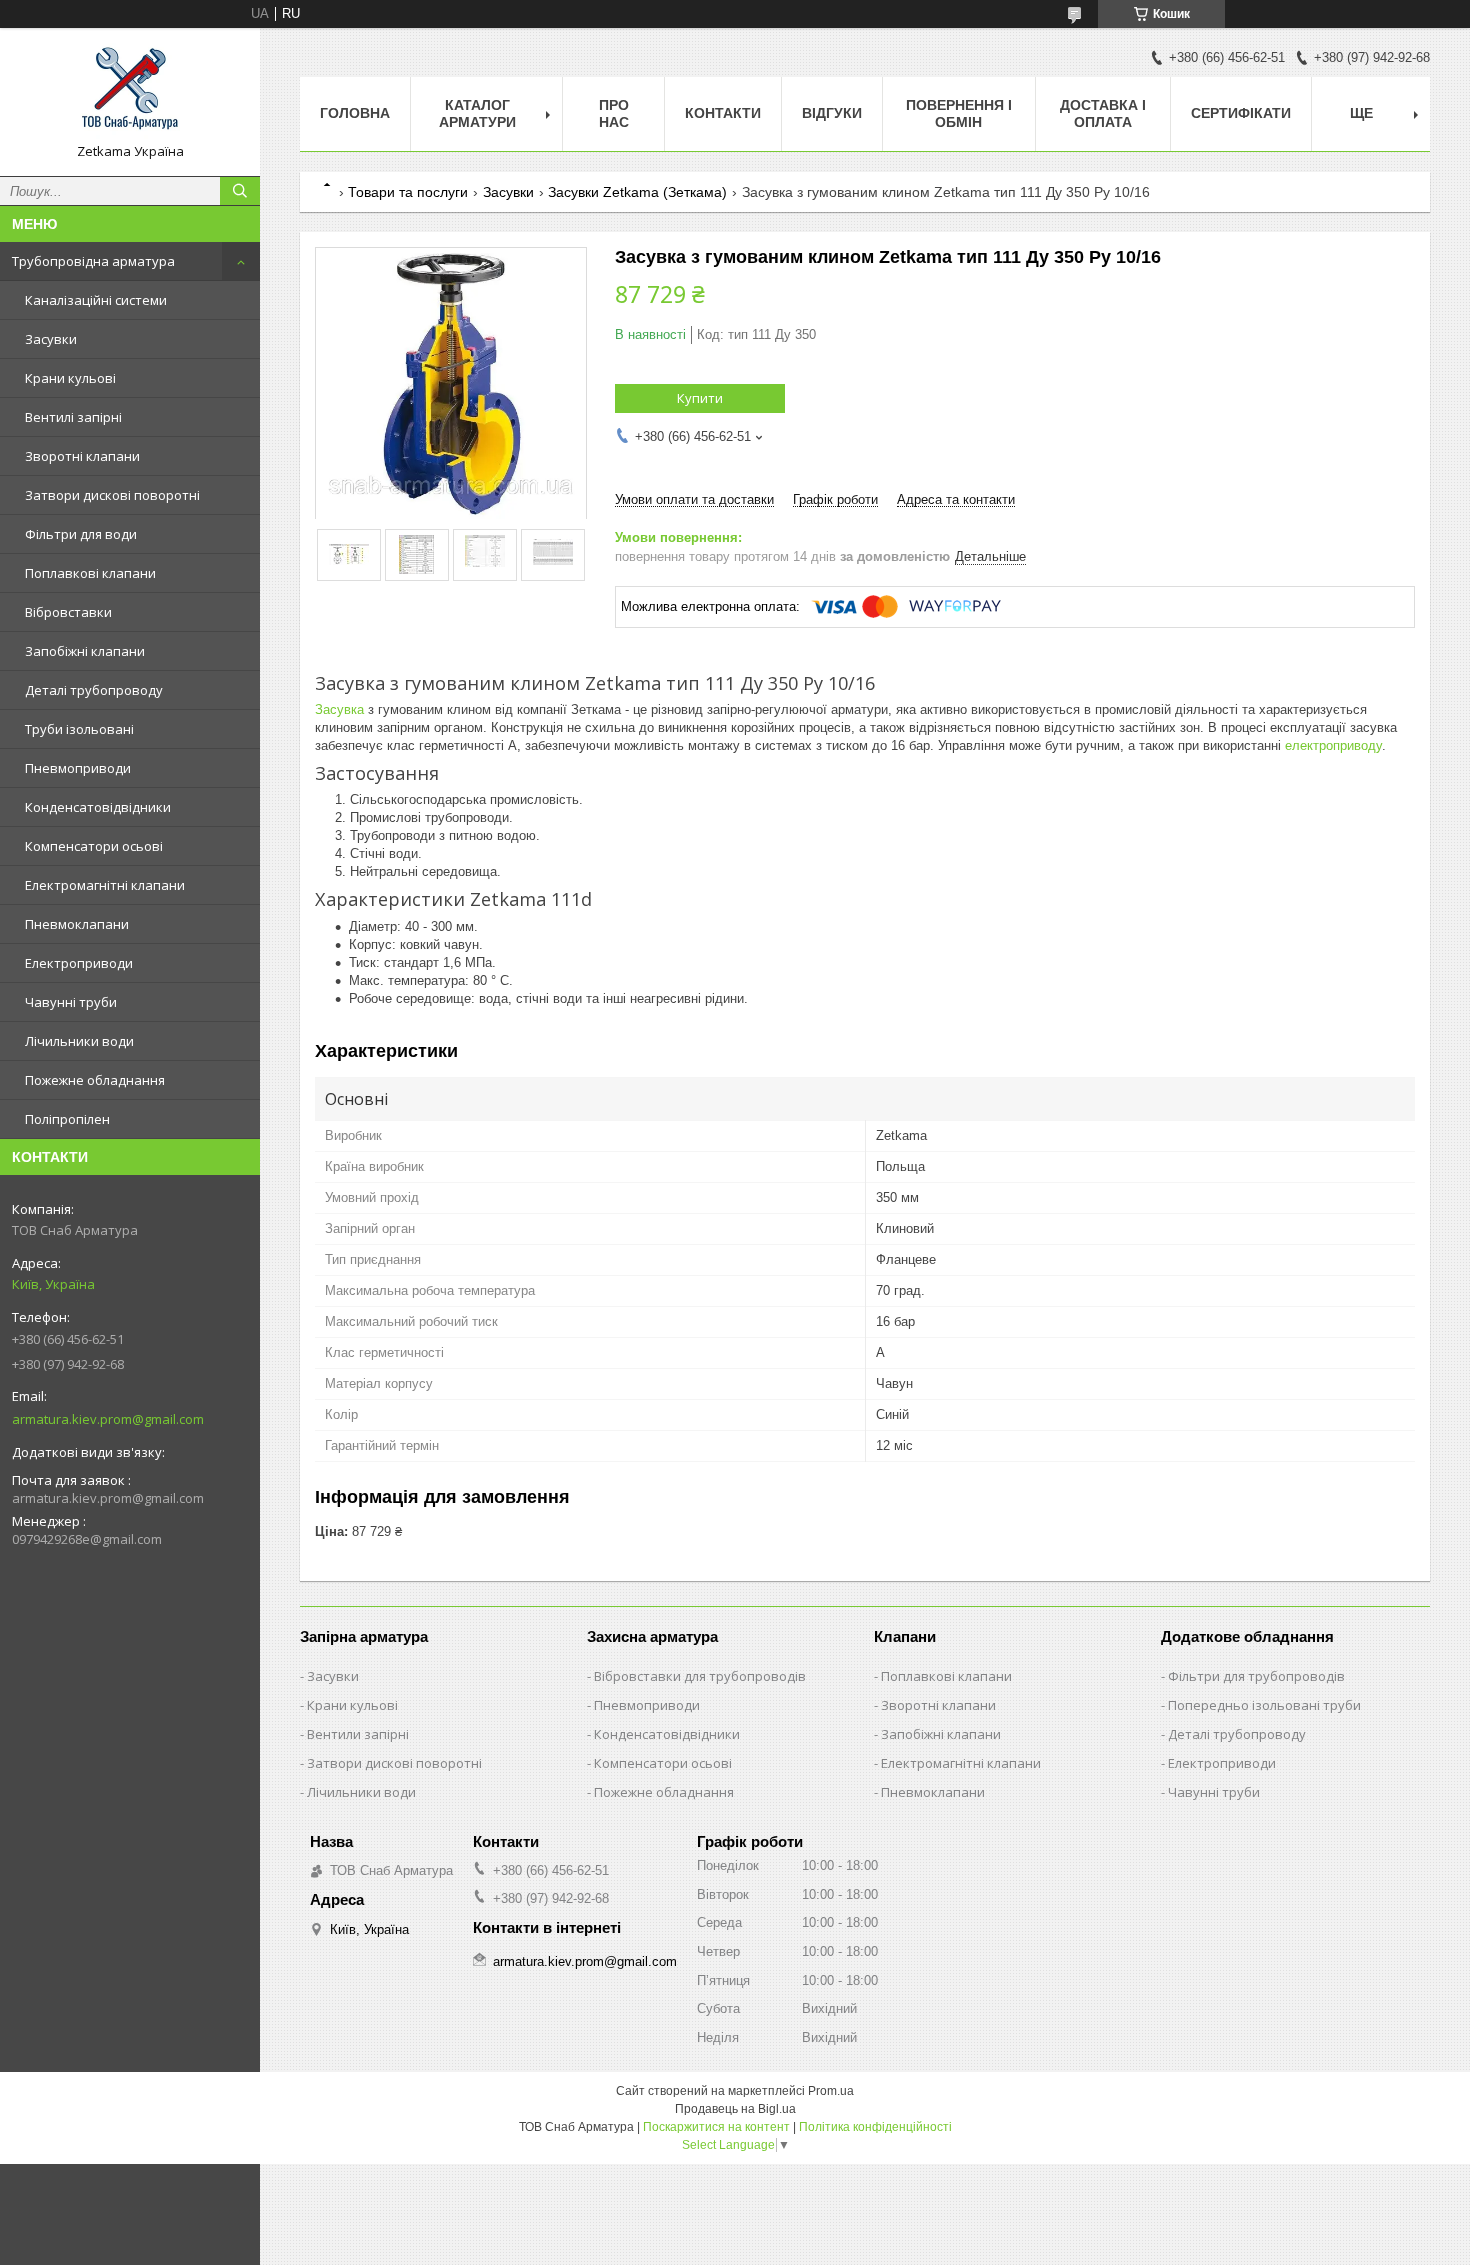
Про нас (614, 113)
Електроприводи (79, 963)
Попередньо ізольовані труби (1264, 1705)
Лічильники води (79, 1041)
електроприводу (1333, 745)
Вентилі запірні (73, 417)
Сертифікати (1241, 113)
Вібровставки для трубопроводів (700, 1676)
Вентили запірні (358, 1734)
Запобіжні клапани (85, 651)
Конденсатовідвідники (98, 807)
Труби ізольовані (79, 729)
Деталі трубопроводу (94, 690)
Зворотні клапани (82, 456)
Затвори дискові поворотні (112, 495)
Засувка (339, 709)
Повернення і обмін (959, 113)
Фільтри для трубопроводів (1256, 1676)
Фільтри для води (81, 534)
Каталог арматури (477, 113)
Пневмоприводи (78, 768)
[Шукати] (240, 191)
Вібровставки (68, 612)
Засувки (51, 339)
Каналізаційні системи (96, 300)
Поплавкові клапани (90, 573)
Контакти (723, 113)
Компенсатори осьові (94, 846)
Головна (355, 113)
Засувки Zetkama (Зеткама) (637, 192)
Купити (700, 398)
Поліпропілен (67, 1119)
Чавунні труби (71, 1002)
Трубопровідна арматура (93, 261)
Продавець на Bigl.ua (735, 2109)
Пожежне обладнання (95, 1080)
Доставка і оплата (1103, 113)
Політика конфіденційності (875, 2127)
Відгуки (832, 113)
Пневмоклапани (77, 924)
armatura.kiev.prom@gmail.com (108, 1419)
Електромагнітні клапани (105, 885)
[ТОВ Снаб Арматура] (130, 93)
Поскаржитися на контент (716, 2127)
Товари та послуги (408, 192)
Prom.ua (831, 2091)
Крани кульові (70, 378)
